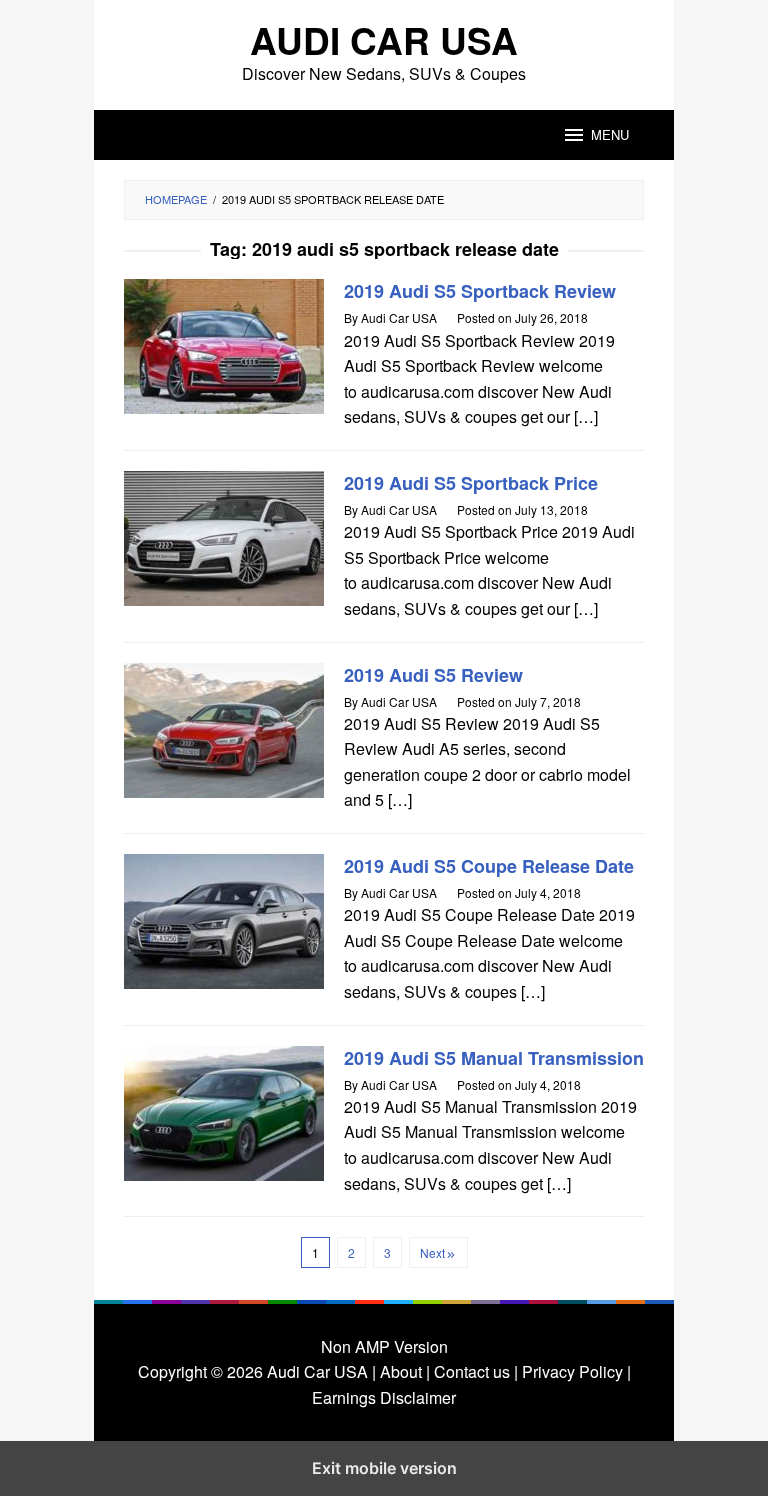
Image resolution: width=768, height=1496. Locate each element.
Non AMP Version (384, 1346)
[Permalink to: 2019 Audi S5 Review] (224, 727)
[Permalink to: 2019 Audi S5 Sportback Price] (224, 536)
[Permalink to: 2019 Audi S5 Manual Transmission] (224, 1110)
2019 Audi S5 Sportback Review (480, 291)
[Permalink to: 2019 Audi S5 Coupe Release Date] (224, 919)
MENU (610, 134)
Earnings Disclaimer (384, 1397)
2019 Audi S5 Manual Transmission (494, 1058)
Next (432, 1252)
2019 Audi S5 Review (433, 675)
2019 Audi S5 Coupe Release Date (489, 866)
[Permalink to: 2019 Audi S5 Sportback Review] (224, 344)
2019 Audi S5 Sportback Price (471, 483)
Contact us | (474, 1371)
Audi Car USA (384, 39)
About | (405, 1371)
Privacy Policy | (574, 1371)
